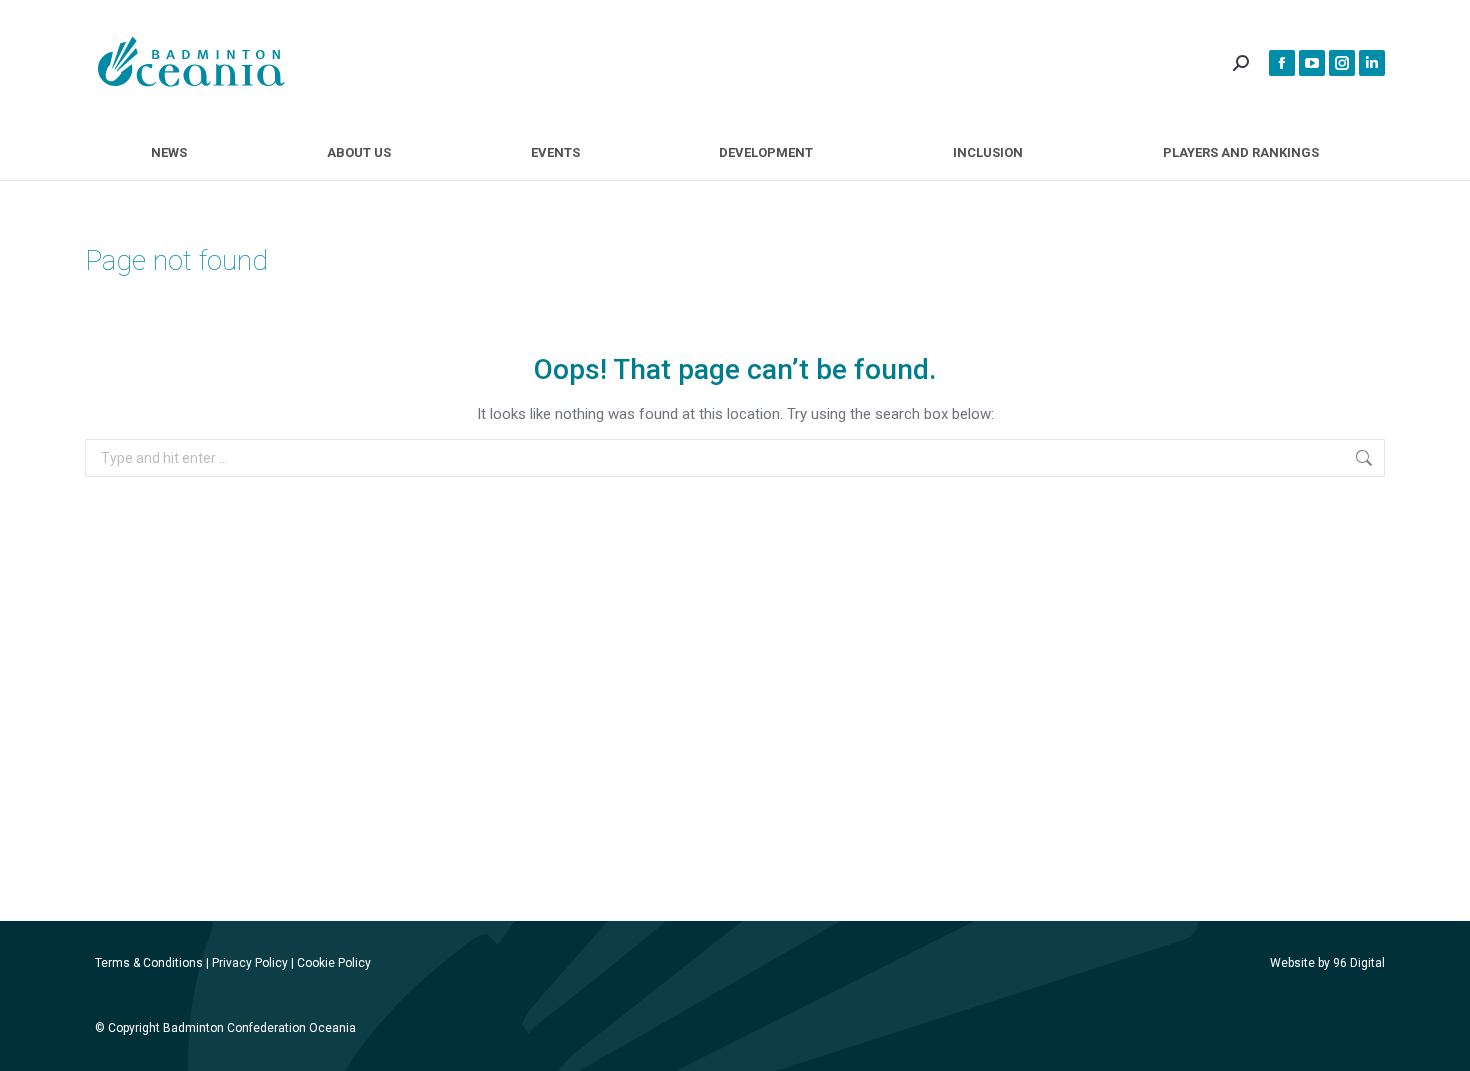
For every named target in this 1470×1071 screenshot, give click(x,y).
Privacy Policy (250, 963)
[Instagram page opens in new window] (1342, 63)
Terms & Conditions (149, 963)
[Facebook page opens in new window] (1282, 63)
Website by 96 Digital (1327, 963)
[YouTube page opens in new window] (1312, 63)
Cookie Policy (334, 963)
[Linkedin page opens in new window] (1372, 63)
